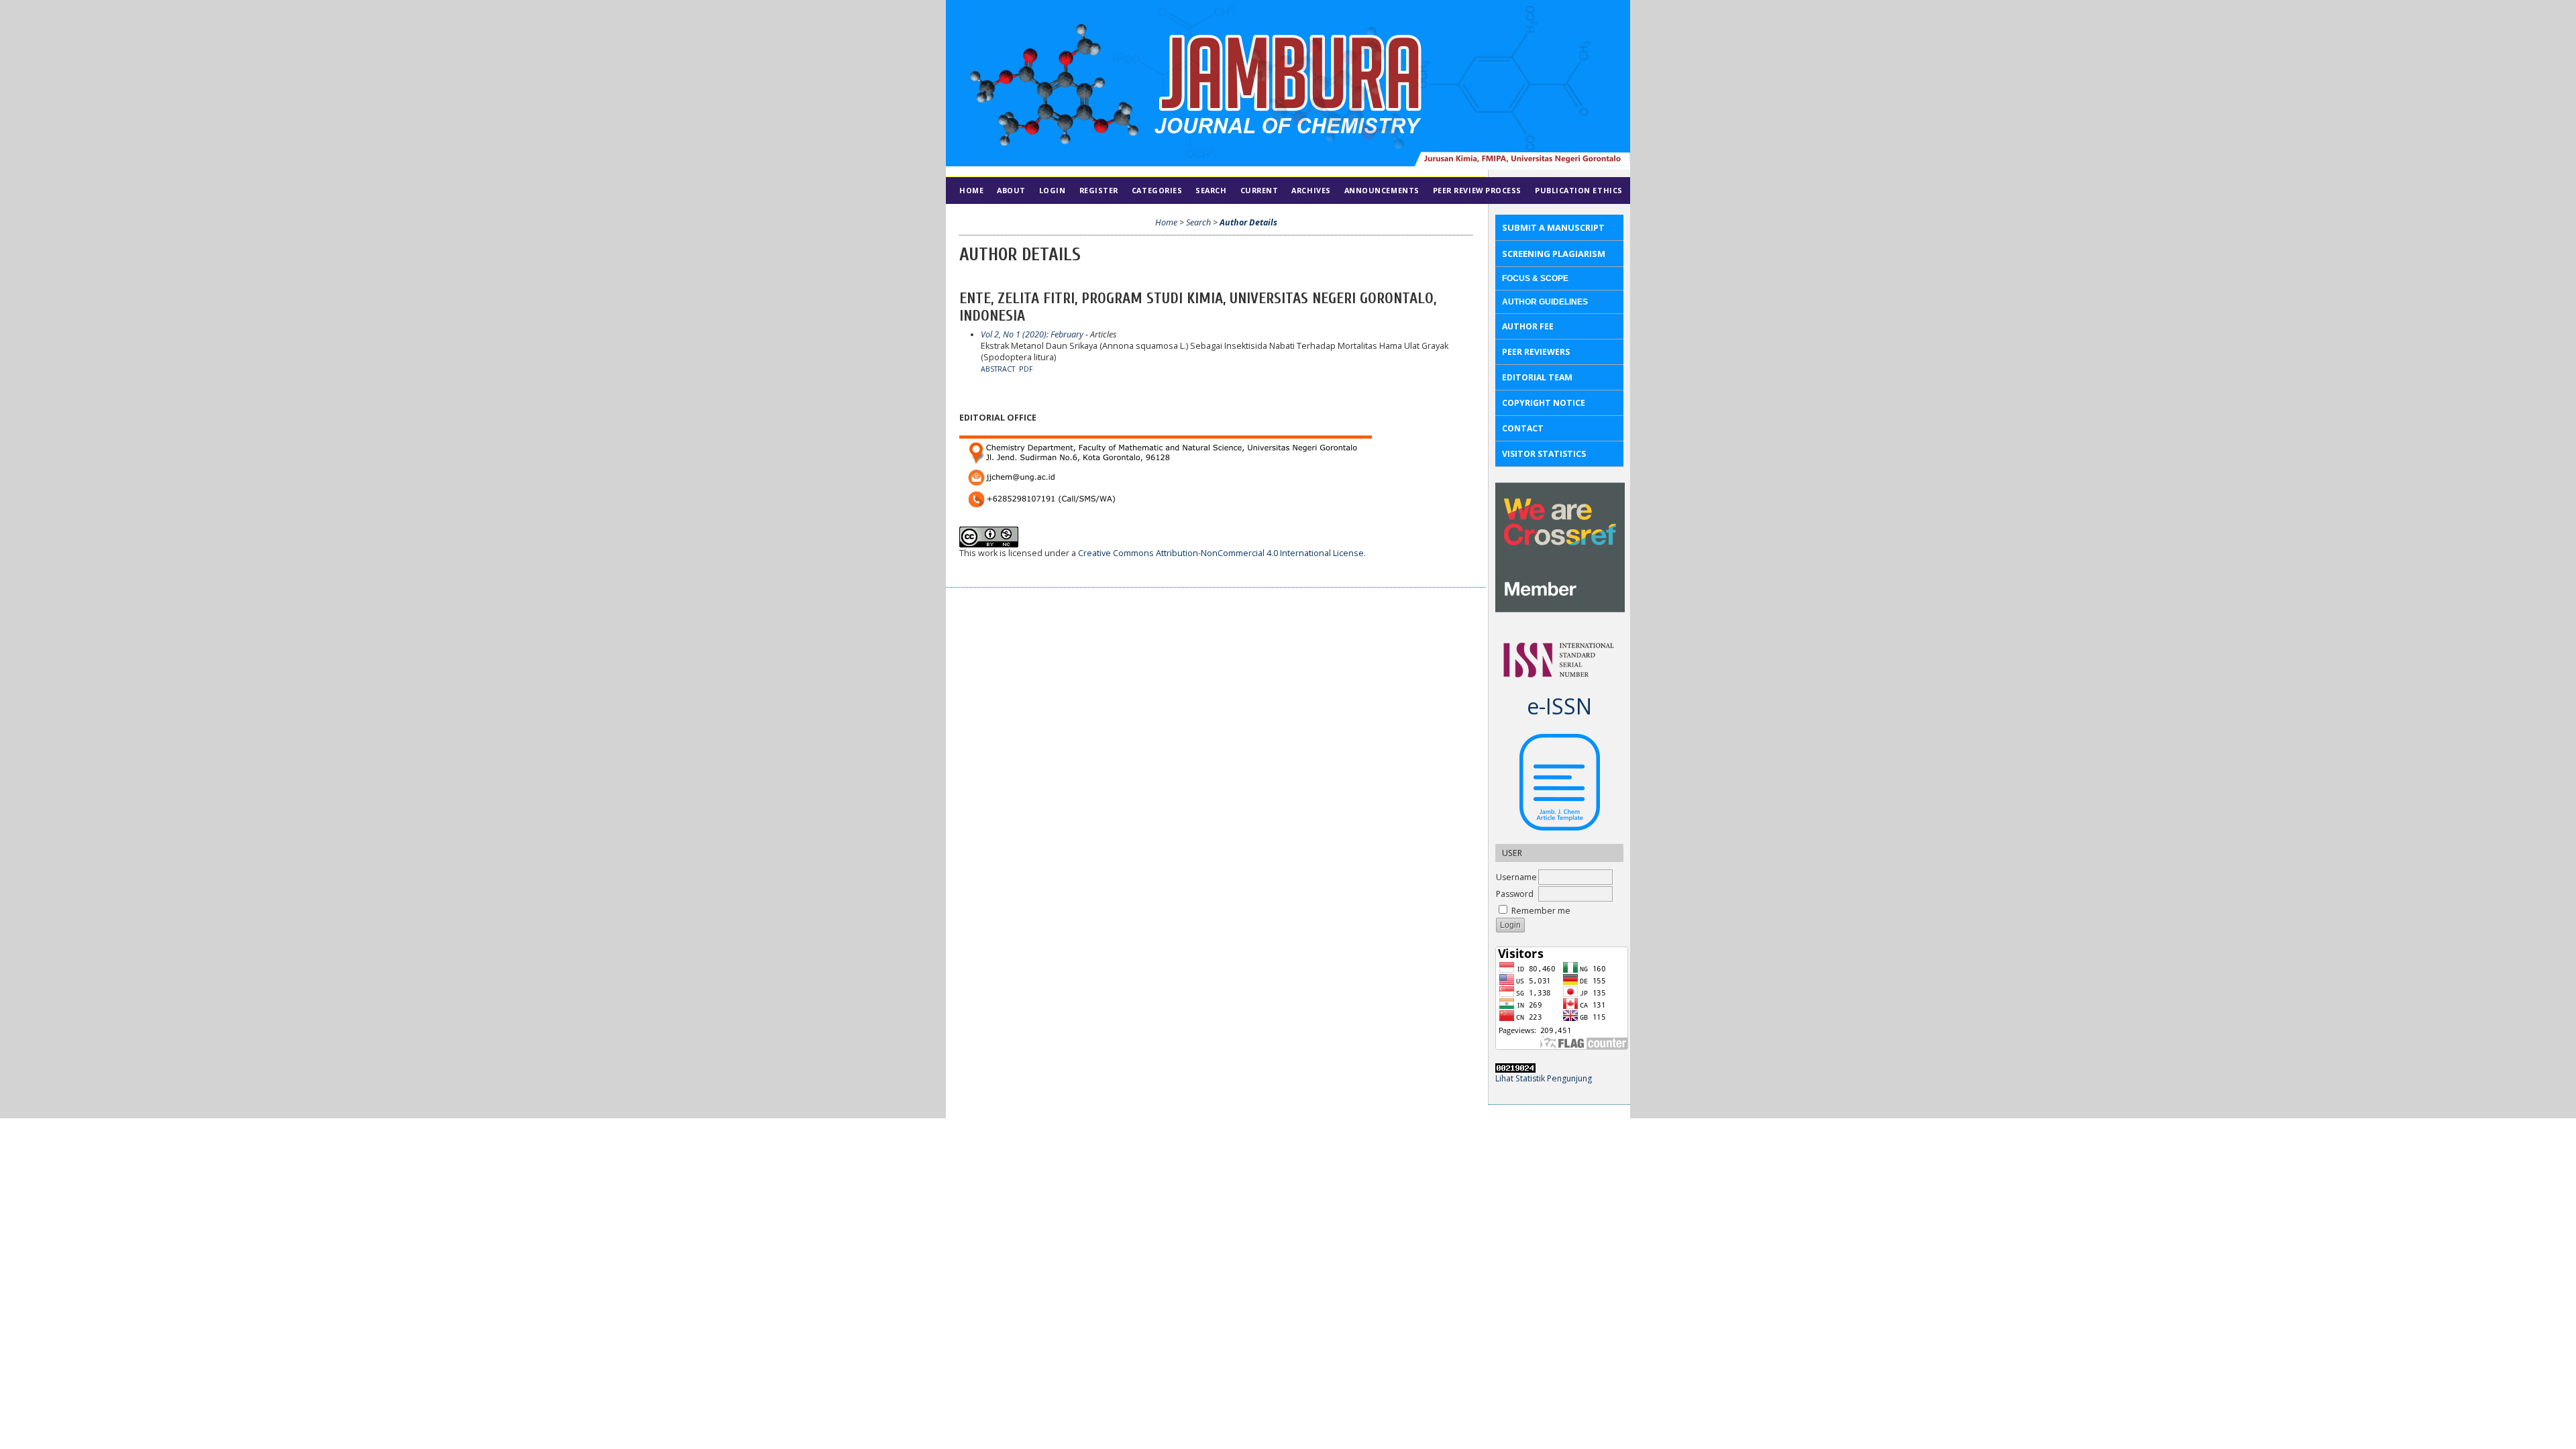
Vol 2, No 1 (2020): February (1032, 334)
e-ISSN (1559, 706)
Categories (1157, 190)
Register (1099, 190)
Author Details (1248, 222)
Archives (1311, 190)
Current (1259, 190)
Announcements (1382, 190)
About (1011, 190)
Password (1515, 894)
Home (971, 190)
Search (1211, 190)
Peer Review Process (1477, 190)
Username (1516, 877)
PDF (1026, 369)
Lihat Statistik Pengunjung (1544, 1078)
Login (1053, 190)
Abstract (998, 369)
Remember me (1541, 911)
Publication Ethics (1579, 190)
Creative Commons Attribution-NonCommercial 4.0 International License (1221, 553)
